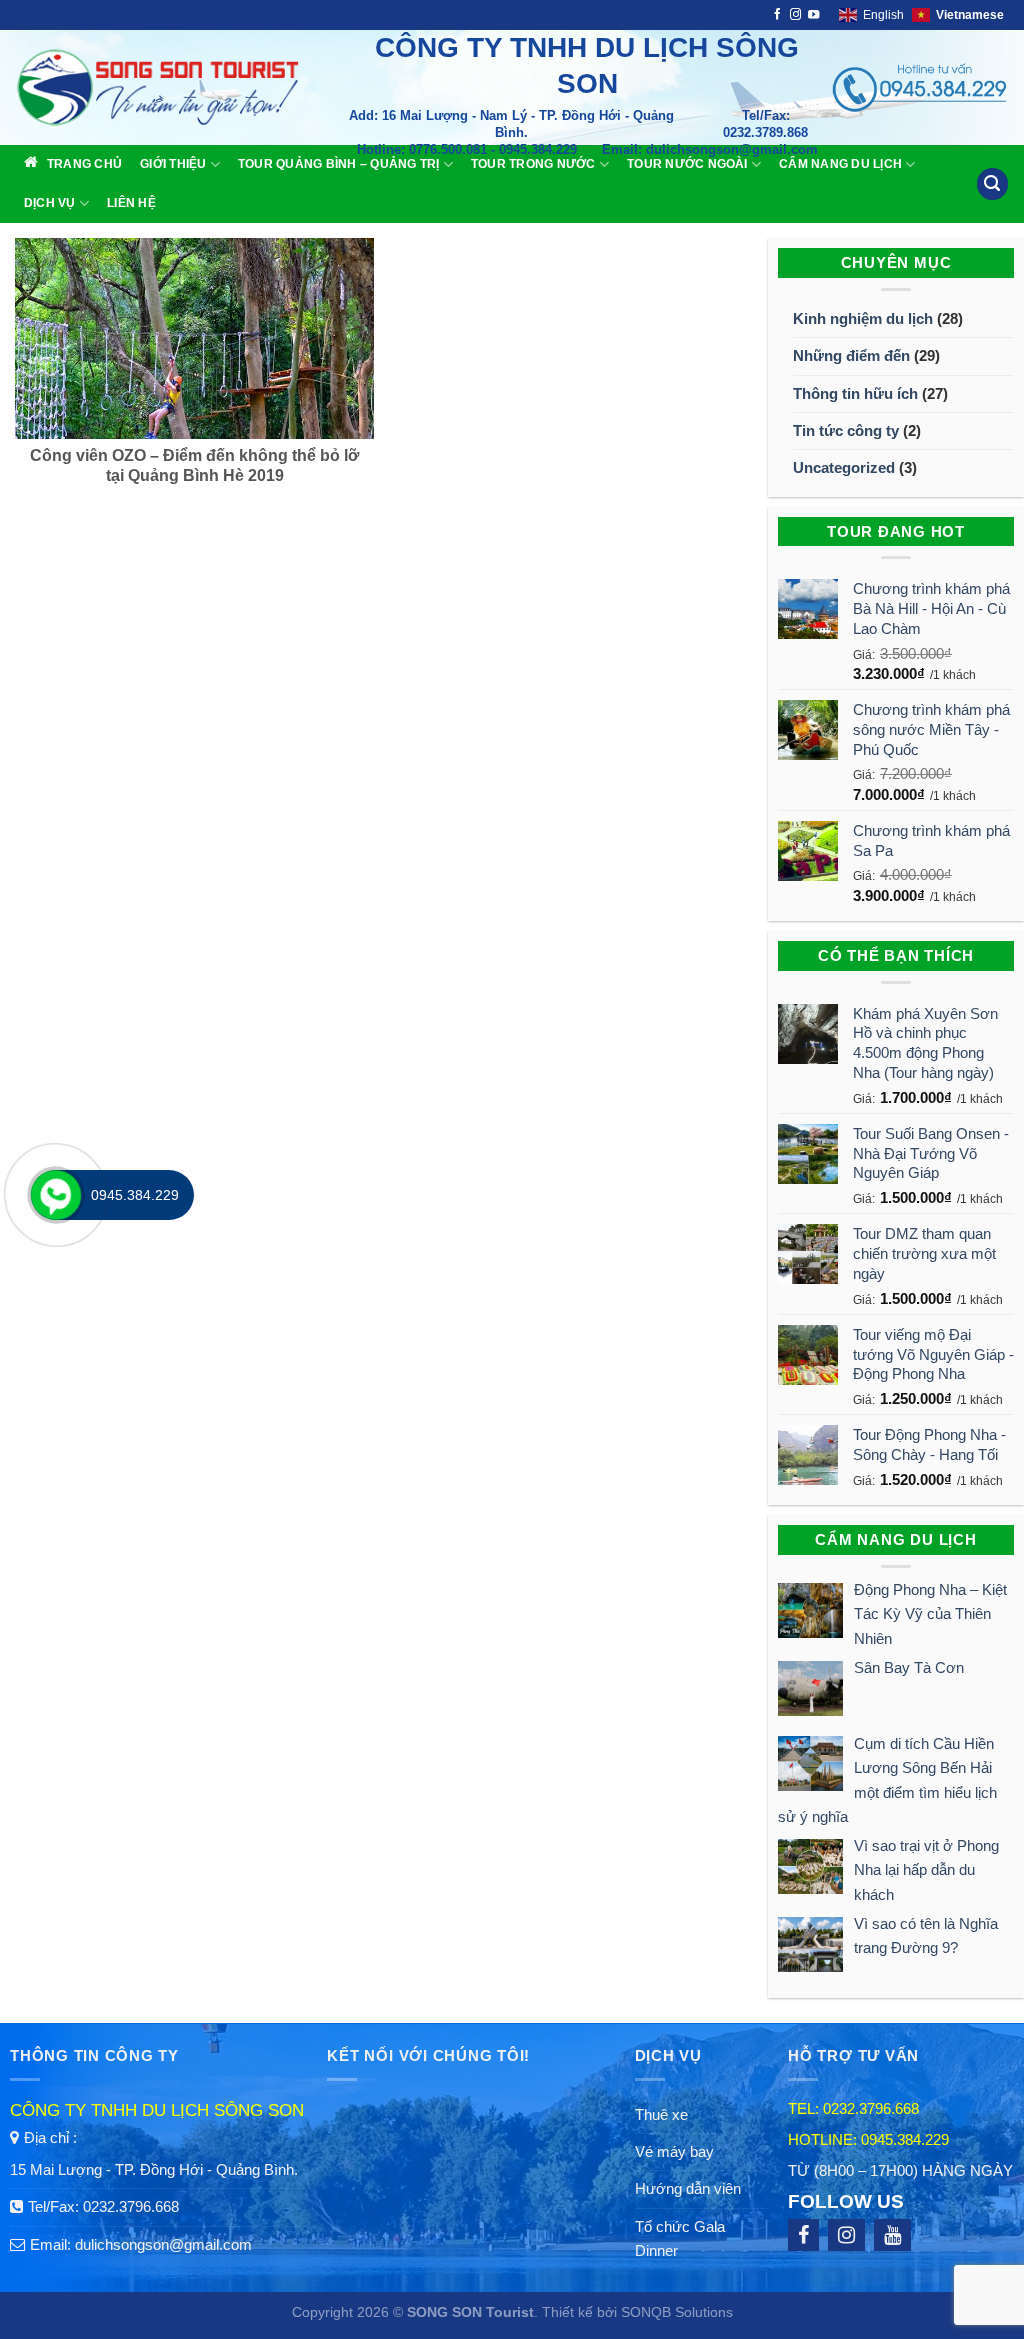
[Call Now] (56, 1195)
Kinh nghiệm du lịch (863, 318)
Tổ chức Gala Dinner (680, 2238)
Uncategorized (844, 467)
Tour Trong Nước (533, 164)
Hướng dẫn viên (688, 2188)
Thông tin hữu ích (855, 393)
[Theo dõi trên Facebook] (777, 15)
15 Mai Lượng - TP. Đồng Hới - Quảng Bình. (154, 2169)
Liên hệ (131, 203)
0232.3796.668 (131, 2206)
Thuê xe (661, 2114)
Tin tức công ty (846, 430)
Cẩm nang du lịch (840, 164)
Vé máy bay (674, 2151)
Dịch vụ (50, 203)
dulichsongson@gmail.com (163, 2244)
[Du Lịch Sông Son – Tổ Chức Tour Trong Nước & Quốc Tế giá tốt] (180, 87)
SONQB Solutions (677, 2312)
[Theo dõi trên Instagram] (795, 15)
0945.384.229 (905, 2139)
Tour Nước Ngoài (687, 164)
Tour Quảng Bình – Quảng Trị (339, 164)
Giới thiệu (173, 164)
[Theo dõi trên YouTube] (813, 15)
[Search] (992, 183)
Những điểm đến (851, 355)
